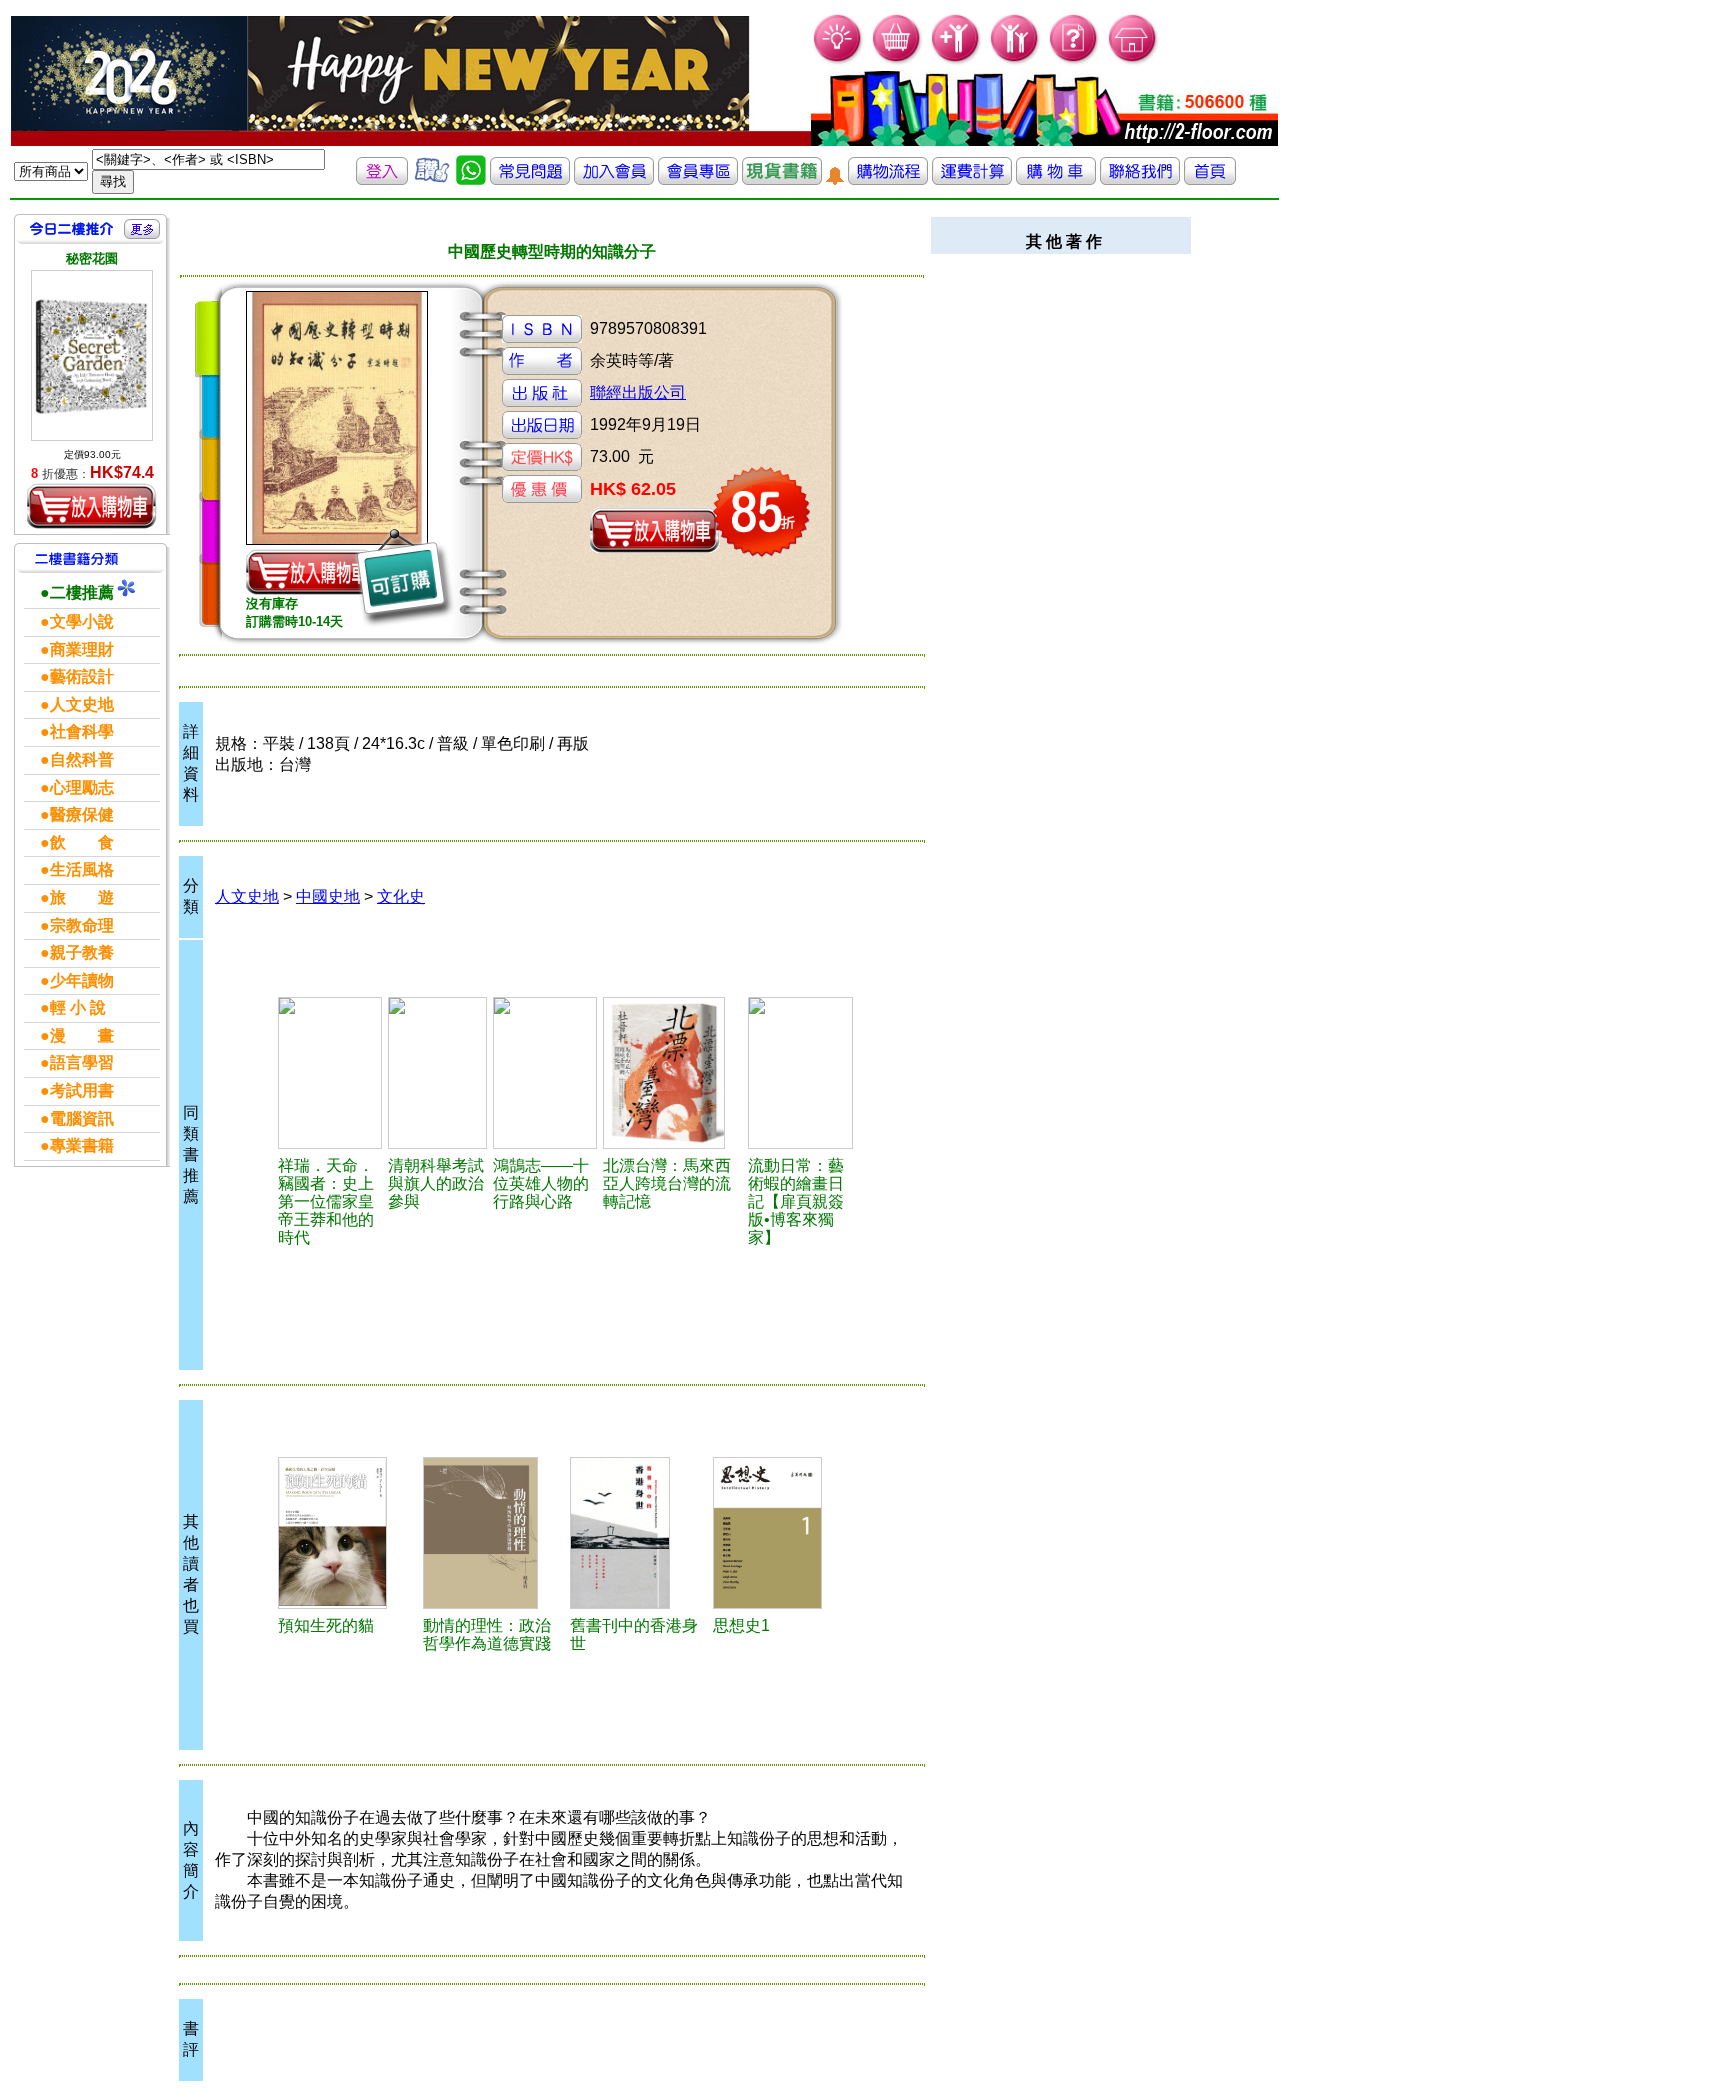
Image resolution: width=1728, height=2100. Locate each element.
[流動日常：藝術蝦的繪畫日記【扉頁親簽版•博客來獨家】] (800, 1073)
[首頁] (1133, 60)
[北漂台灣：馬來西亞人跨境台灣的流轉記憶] (672, 1073)
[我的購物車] (897, 60)
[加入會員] (956, 60)
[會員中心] (1015, 60)
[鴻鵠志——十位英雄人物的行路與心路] (545, 1073)
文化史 (401, 896)
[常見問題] (1074, 60)
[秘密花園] (92, 355)
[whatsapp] (471, 179)
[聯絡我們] (1140, 179)
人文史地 (247, 896)
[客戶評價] (432, 179)
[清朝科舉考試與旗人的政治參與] (437, 1073)
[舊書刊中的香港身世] (638, 1533)
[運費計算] (972, 179)
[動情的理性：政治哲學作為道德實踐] (493, 1533)
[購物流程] (888, 179)
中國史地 (328, 896)
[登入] (382, 179)
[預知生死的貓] (347, 1533)
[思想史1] (783, 1533)
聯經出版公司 (638, 392)
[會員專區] (698, 179)
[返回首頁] (1210, 179)
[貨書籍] (782, 179)
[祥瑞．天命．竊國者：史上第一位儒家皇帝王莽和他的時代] (330, 1073)
